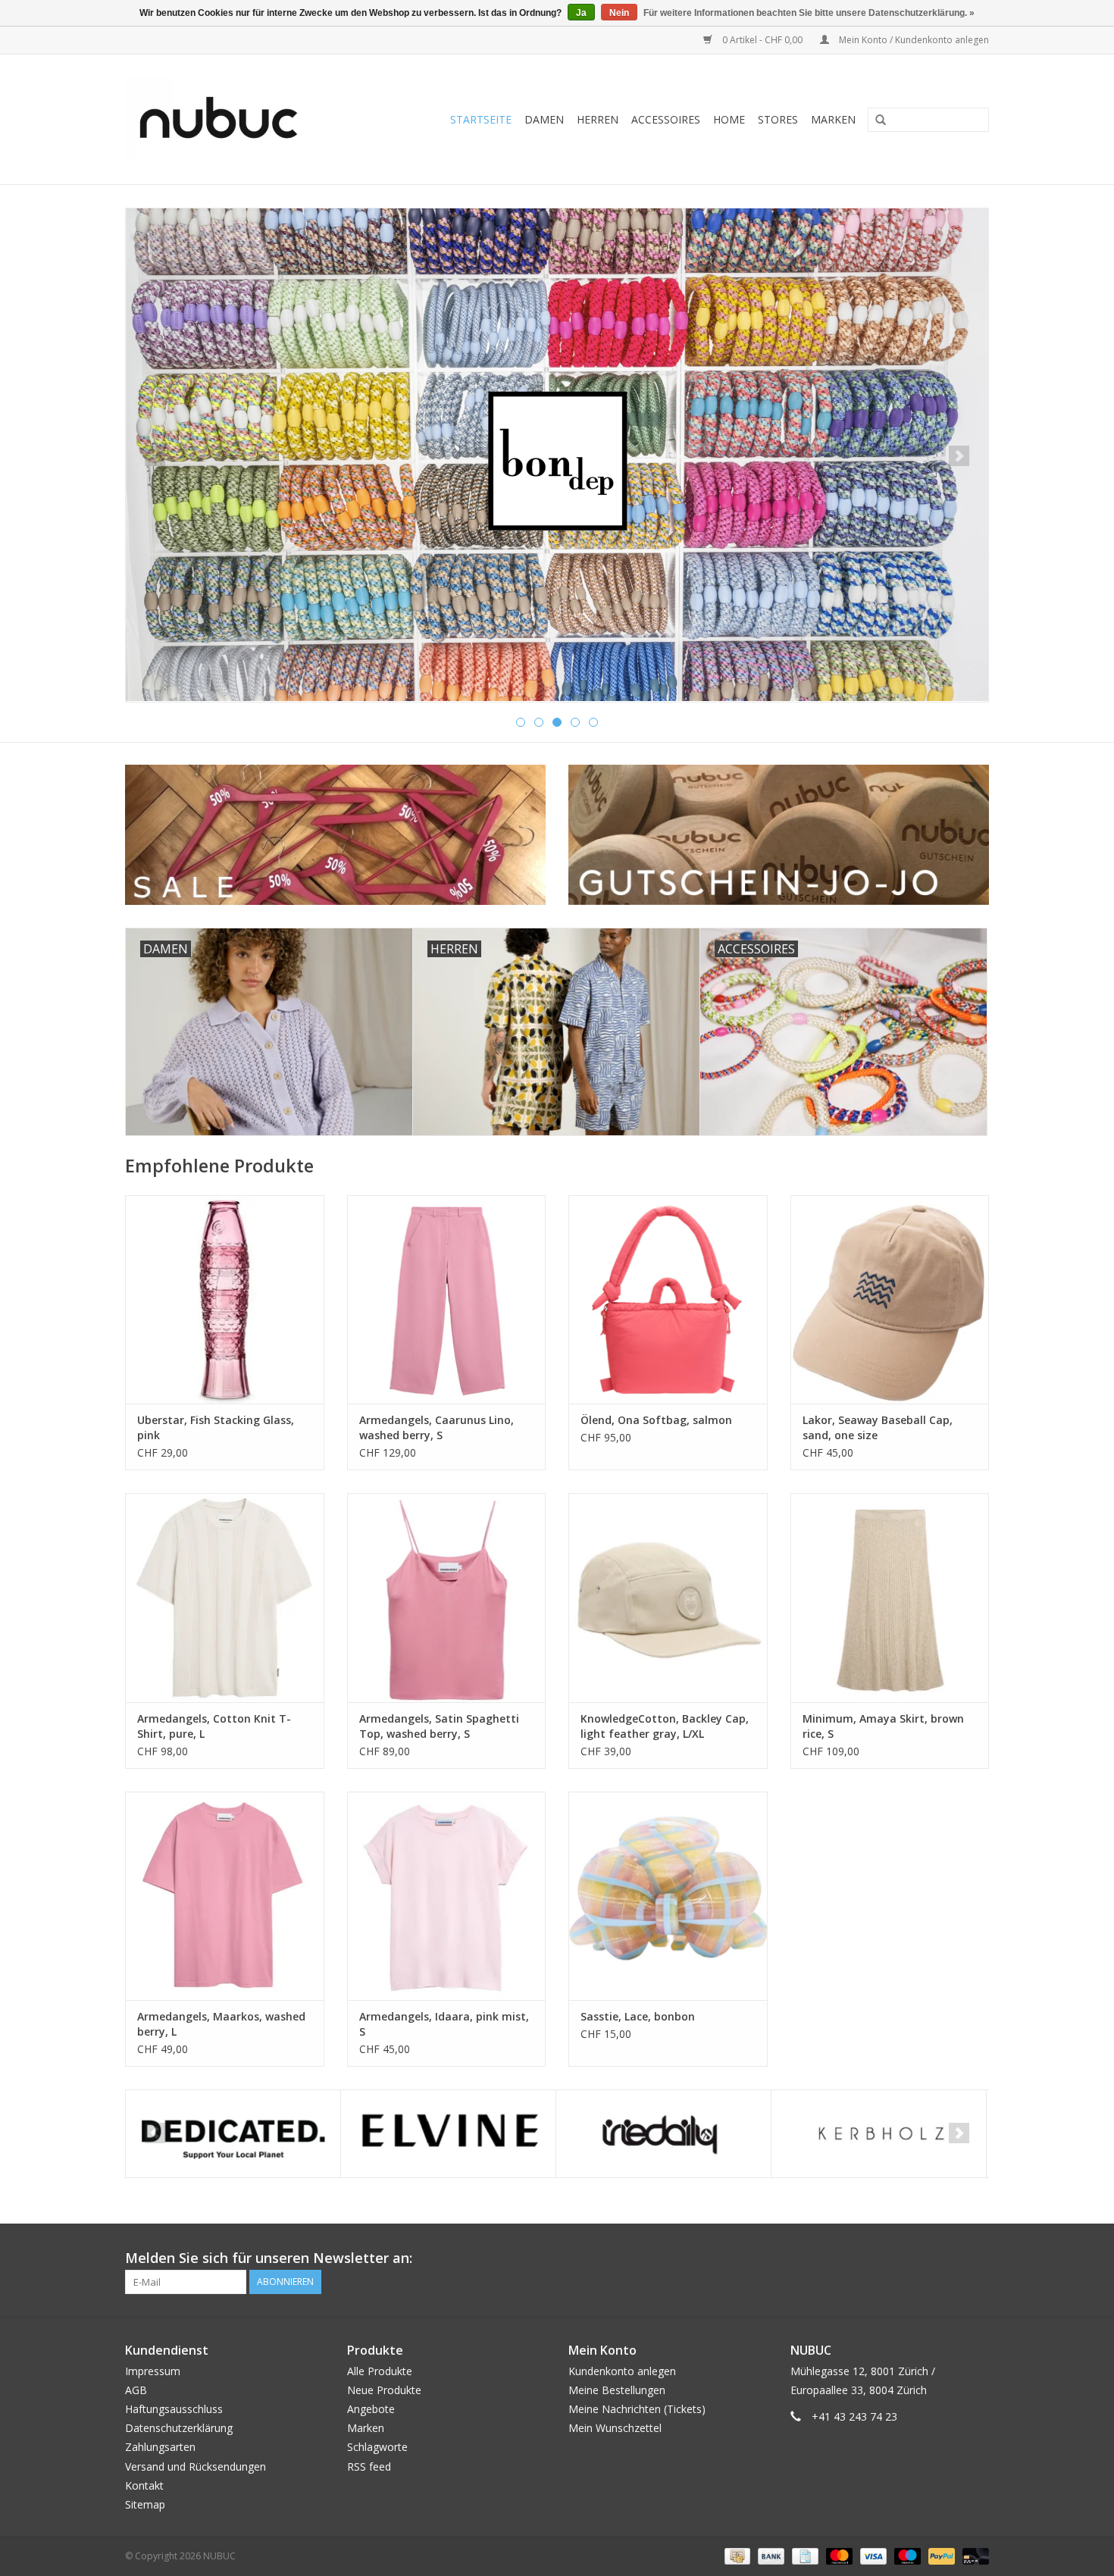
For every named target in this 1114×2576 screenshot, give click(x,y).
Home (729, 119)
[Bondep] (557, 455)
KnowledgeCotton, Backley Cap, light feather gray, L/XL (665, 1726)
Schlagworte (377, 2447)
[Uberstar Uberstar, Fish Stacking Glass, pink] (225, 1299)
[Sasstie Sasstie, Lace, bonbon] (668, 1896)
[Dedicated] (233, 2134)
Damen (544, 119)
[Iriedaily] (663, 2134)
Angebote (371, 2409)
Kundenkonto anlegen (622, 2371)
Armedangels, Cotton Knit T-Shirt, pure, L (214, 1726)
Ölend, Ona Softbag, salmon (656, 1420)
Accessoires (666, 119)
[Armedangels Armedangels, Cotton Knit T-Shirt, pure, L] (225, 1597)
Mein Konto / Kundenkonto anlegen (913, 40)
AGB (136, 2390)
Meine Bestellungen (617, 2390)
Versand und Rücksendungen (196, 2466)
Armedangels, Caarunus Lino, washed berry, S (437, 1427)
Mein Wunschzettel (615, 2428)
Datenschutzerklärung (179, 2428)
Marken (833, 119)
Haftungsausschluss (174, 2409)
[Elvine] (448, 2134)
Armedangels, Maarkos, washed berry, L (221, 2024)
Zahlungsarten (160, 2447)
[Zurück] (155, 456)
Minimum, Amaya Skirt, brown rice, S (883, 1726)
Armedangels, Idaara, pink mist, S (444, 2024)
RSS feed (369, 2466)
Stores (778, 119)
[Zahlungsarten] (736, 2555)
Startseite (481, 119)
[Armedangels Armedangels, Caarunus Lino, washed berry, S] (447, 1299)
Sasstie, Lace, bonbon (638, 2016)
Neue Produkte (384, 2390)
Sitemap (145, 2504)
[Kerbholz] (879, 2134)
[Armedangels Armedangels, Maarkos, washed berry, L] (225, 1896)
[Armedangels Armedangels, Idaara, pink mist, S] (447, 1896)
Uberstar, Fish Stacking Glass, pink (216, 1427)
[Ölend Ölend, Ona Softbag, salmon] (668, 1299)
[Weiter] (959, 456)
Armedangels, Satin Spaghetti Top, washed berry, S (439, 1726)
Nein (619, 13)
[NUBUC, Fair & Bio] (235, 119)
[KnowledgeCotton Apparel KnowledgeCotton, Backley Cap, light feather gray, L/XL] (668, 1597)
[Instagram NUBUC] (977, 2258)
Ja (581, 13)
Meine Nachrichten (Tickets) (637, 2409)
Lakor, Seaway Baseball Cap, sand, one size (878, 1427)
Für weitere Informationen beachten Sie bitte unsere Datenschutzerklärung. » (809, 13)
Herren (598, 119)
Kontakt (144, 2485)
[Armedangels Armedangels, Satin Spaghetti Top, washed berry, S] (447, 1597)
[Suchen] (875, 121)
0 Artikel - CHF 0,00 (762, 40)
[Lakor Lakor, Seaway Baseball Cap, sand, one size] (890, 1299)
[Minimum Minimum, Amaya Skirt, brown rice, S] (890, 1597)
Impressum (153, 2371)
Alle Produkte (380, 2371)
